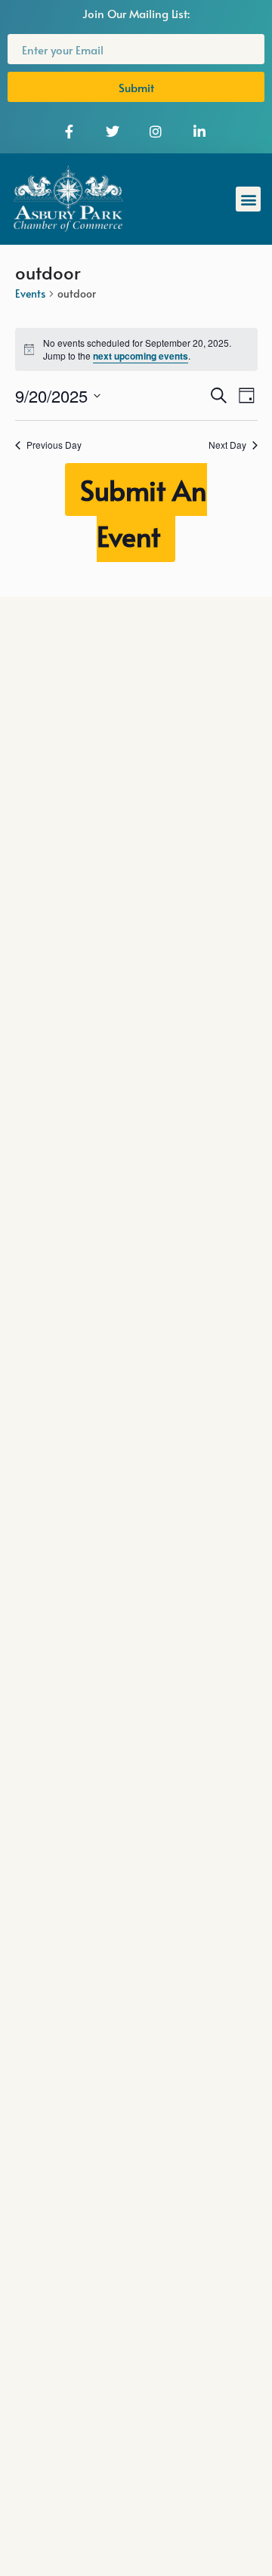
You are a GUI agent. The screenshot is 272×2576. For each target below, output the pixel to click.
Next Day (227, 445)
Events (30, 293)
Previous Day (54, 445)
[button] (248, 199)
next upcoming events (141, 356)
